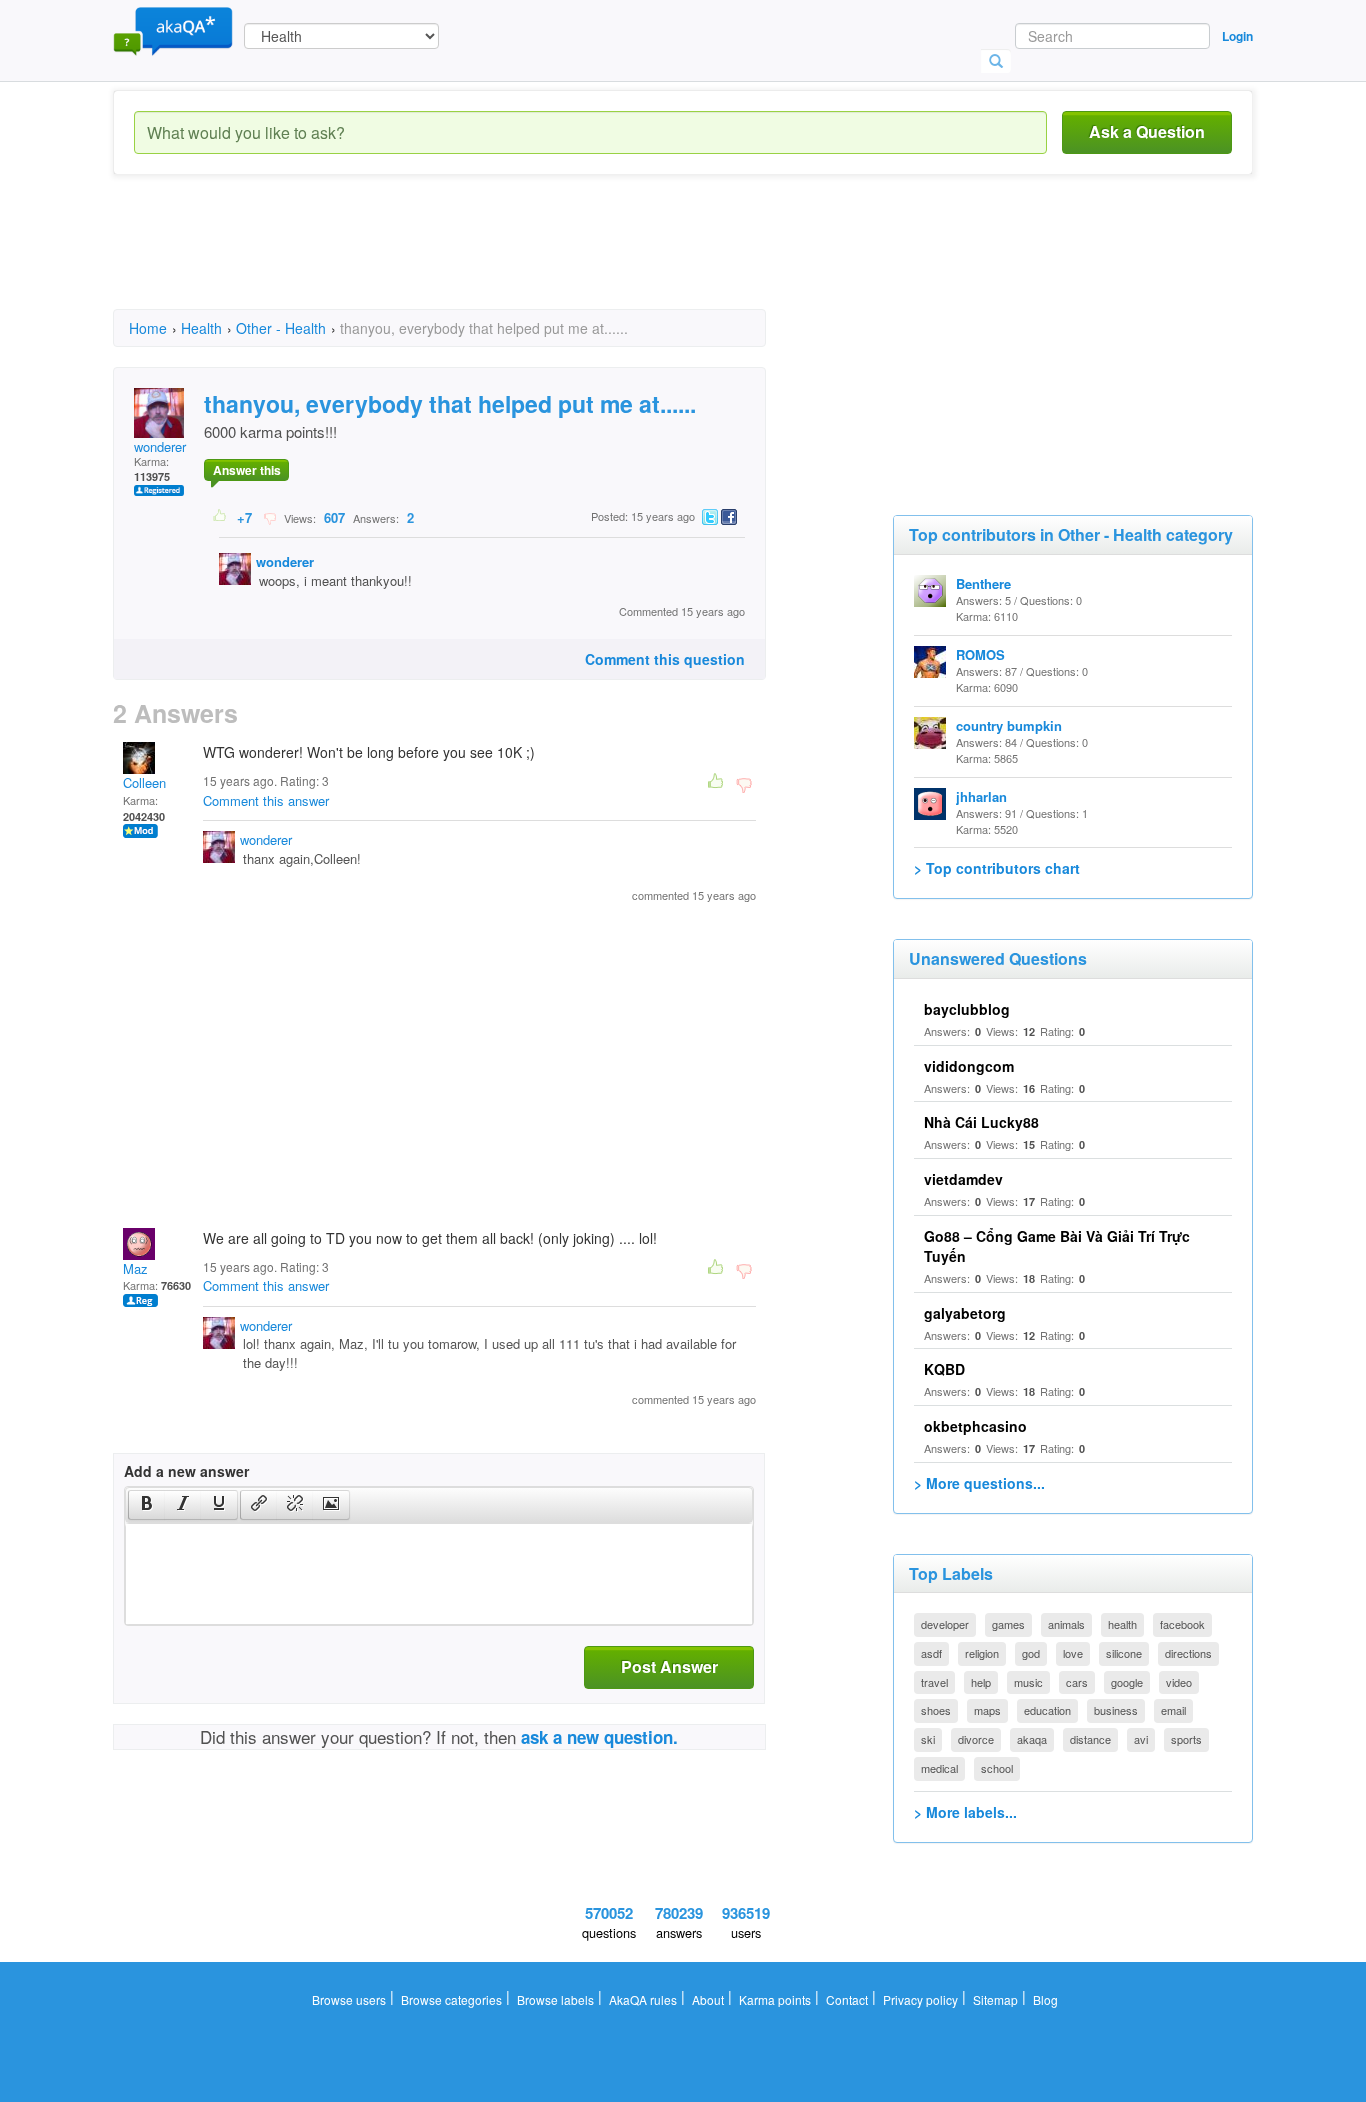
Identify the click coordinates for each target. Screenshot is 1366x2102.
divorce (976, 1739)
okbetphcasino (975, 1426)
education (1047, 1710)
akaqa (1032, 1739)
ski (928, 1739)
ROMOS (980, 654)
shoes (936, 1710)
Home (148, 328)
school (997, 1768)
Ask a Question (1147, 131)
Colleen (144, 782)
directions (1188, 1653)
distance (1090, 1739)
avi (1141, 1739)
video (1179, 1682)
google (1127, 1682)
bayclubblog (967, 1009)
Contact (847, 1999)
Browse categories (451, 1999)
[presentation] (147, 1505)
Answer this (247, 470)
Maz (135, 1268)
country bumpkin (1009, 725)
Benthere (983, 583)
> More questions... (979, 1483)
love (1073, 1653)
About (708, 1999)
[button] (146, 1505)
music (1028, 1682)
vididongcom (969, 1066)
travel (934, 1682)
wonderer (160, 446)
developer (945, 1624)
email (1173, 1710)
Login (1237, 36)
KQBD (944, 1369)
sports (1186, 1739)
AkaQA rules (643, 1999)
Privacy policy (920, 1999)
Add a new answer (186, 1471)
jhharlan (981, 796)
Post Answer (669, 1666)
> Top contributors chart (997, 868)
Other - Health (281, 328)
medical (939, 1768)
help (981, 1682)
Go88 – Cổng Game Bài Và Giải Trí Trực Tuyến (1057, 1246)
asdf (931, 1653)
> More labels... (965, 1812)
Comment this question (665, 659)
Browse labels (555, 1999)
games (1008, 1624)
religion (982, 1653)
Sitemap (995, 1999)
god (1031, 1653)
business (1116, 1710)
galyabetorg (965, 1313)
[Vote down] (269, 517)
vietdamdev (963, 1179)
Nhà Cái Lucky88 (981, 1122)
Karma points (775, 1999)
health (1122, 1624)
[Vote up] (220, 517)
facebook (1182, 1624)
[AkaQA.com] (173, 30)
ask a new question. (599, 1737)
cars (1077, 1682)
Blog (1045, 1999)
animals (1066, 1624)
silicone (1124, 1653)
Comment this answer (266, 800)
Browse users (349, 1999)
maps (987, 1710)
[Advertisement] (477, 260)
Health (201, 328)
